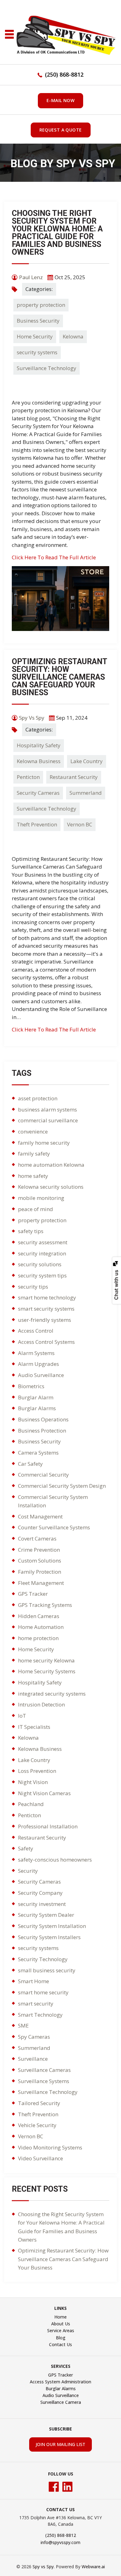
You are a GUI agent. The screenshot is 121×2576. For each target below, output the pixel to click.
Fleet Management (41, 1583)
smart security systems (46, 1309)
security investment (42, 1904)
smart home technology (47, 1297)
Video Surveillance (40, 2158)
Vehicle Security (37, 2125)
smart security (36, 2004)
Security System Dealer (46, 1915)
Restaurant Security (74, 777)
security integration (42, 1253)
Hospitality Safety (39, 745)
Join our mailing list (60, 2444)
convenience (33, 1131)
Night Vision (33, 1782)
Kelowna (73, 336)
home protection (38, 1638)
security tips (33, 1287)
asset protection (38, 1098)
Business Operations (43, 1419)
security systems (37, 352)
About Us (61, 2324)
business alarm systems (47, 1109)
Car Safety (30, 1464)
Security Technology (43, 1959)
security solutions (40, 1264)
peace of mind (36, 1209)
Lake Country (87, 761)
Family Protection (40, 1572)
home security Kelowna (46, 1660)
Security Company (40, 1893)
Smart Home (34, 1981)
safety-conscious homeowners (55, 1860)
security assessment (43, 1242)
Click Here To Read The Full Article (54, 557)
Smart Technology (40, 2015)
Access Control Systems (46, 1342)
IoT (22, 1716)
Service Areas (61, 2330)
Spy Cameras (34, 2037)
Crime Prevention (39, 1550)
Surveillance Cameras (44, 2070)
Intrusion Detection (41, 1704)
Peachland (31, 1804)
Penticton (28, 777)
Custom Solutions (40, 1561)
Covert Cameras (37, 1538)
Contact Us (60, 2344)
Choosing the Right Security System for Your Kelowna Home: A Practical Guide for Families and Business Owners (57, 233)
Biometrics (31, 1386)
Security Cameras (38, 793)
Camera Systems (38, 1453)
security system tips (42, 1275)
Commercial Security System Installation (53, 1501)
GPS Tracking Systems (45, 1605)
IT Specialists (34, 1727)
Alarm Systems (36, 1353)
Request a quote (61, 130)
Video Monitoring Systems (50, 2147)
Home (60, 2317)
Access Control (36, 1331)
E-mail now (60, 100)
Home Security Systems (47, 1671)
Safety (26, 1848)
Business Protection (42, 1431)
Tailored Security (39, 2103)
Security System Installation (52, 1926)
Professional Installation (48, 1826)
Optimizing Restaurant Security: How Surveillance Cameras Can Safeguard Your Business (59, 677)
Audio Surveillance (41, 1375)
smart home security (43, 1992)
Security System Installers (49, 1937)
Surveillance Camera (61, 2402)
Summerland (86, 793)
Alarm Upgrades (38, 1364)
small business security (47, 1970)
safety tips (31, 1231)
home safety (33, 1176)
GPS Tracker (33, 1594)
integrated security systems (52, 1694)
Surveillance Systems (44, 2081)
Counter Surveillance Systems (54, 1527)
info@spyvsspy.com (60, 2542)
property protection (41, 305)
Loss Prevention (37, 1771)
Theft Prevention (37, 824)
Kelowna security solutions (51, 1187)
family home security (44, 1143)
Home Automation (41, 1627)
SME (23, 2026)
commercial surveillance (48, 1120)
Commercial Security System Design (62, 1486)
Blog (61, 2338)
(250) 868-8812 (64, 74)
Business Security (38, 321)
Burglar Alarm (36, 1397)
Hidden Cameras (39, 1616)
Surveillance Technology (47, 368)
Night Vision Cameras (44, 1793)
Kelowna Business (39, 761)
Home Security (35, 336)
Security (28, 1871)
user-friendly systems (45, 1320)
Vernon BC (80, 824)
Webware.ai (93, 2567)
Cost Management (40, 1516)
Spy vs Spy (43, 2567)
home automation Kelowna (51, 1165)
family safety (34, 1154)
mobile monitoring (41, 1198)
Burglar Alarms (37, 1408)
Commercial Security (43, 1475)
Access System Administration (60, 2382)
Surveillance (33, 2059)
